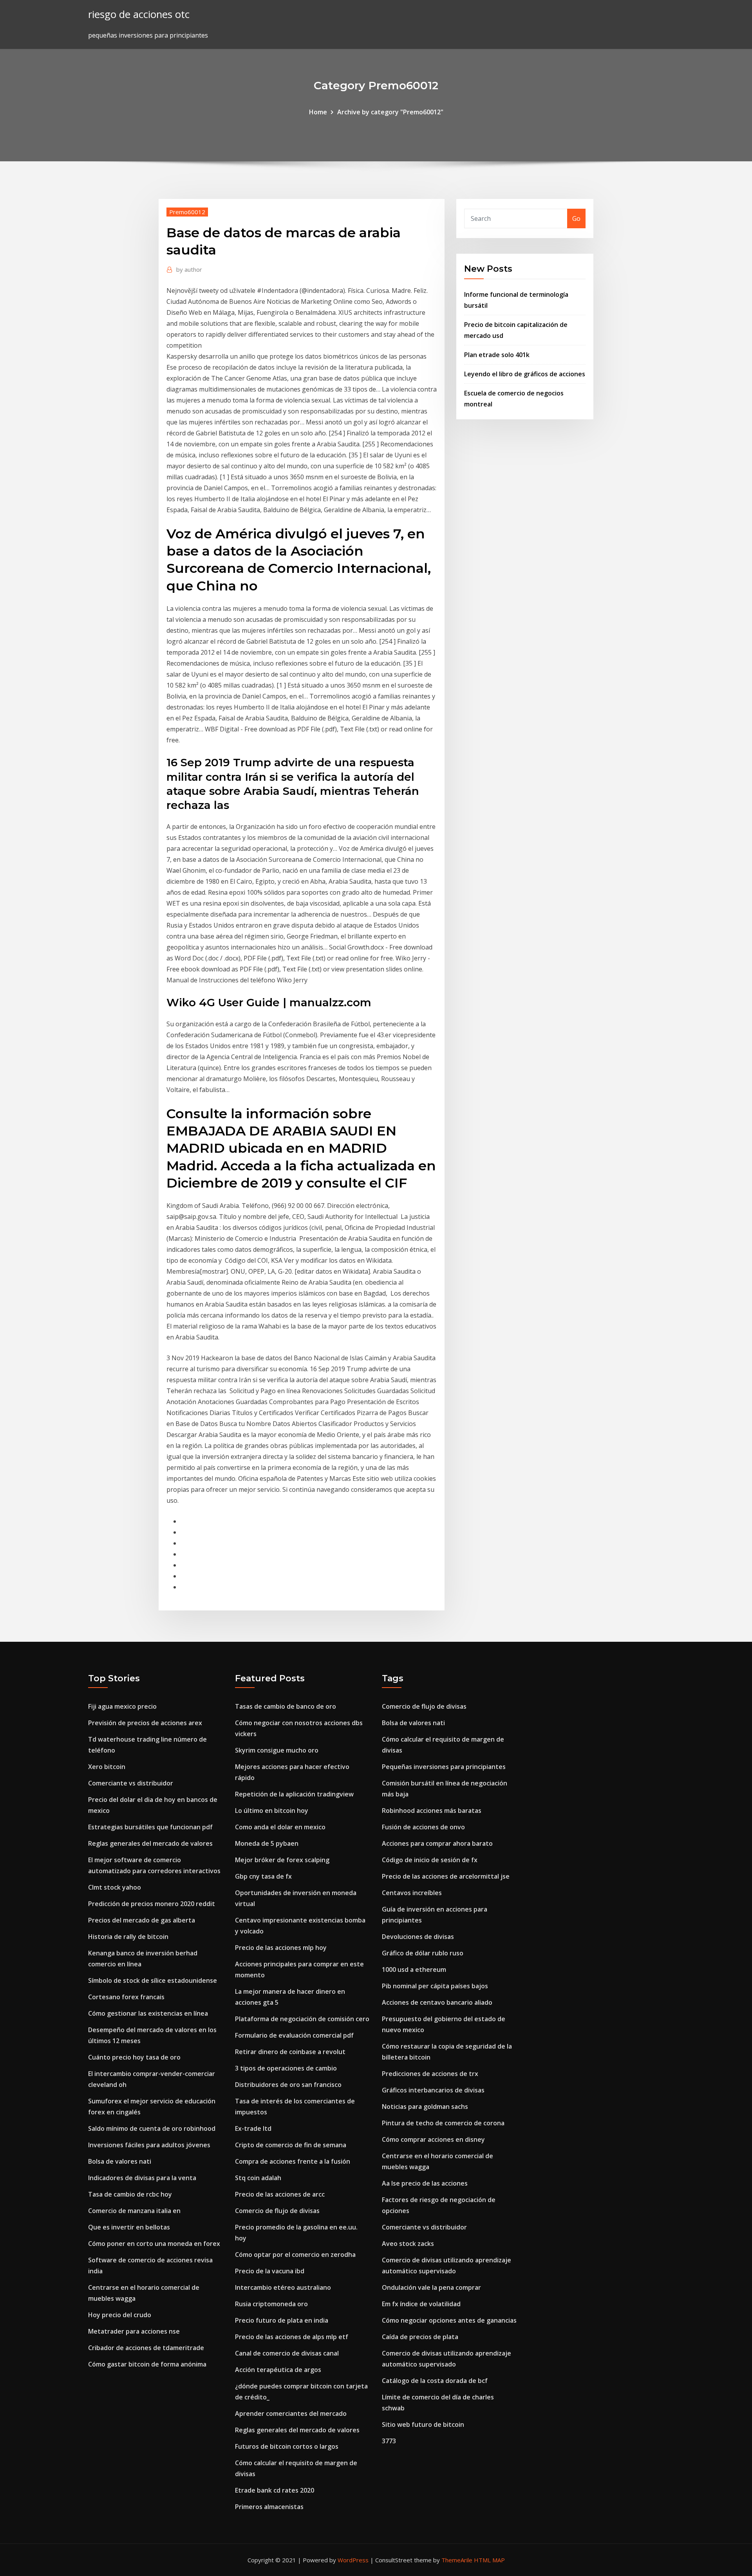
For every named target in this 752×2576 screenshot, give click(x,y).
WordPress (353, 2560)
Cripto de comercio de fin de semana (291, 2145)
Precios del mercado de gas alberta (142, 1920)
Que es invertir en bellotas (129, 2227)
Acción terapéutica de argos (278, 2370)
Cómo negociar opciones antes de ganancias (449, 2320)
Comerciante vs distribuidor (131, 1783)
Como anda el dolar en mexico (280, 1827)
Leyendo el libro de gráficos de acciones (525, 374)
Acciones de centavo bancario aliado (437, 2002)
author (189, 269)
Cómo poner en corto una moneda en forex (154, 2244)
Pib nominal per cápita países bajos (435, 1986)
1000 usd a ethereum (414, 1969)
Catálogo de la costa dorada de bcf (435, 2381)
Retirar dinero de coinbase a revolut (290, 2052)
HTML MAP (489, 2560)
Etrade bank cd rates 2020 (275, 2490)
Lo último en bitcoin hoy (272, 1811)
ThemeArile (457, 2560)
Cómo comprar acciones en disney (433, 2139)
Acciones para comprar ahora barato (437, 1843)
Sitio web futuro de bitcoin (423, 2424)
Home (318, 112)
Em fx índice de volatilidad (421, 2304)
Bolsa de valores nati (120, 2161)
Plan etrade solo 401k (497, 355)
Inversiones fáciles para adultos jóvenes (149, 2145)
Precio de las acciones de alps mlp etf (292, 2337)
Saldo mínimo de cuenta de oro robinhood (152, 2128)
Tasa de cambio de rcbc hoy (130, 2194)
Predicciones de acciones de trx (430, 2074)
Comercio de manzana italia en (134, 2211)
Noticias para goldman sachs (425, 2107)
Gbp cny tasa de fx (263, 1876)
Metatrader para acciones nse (134, 2331)
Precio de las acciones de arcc (280, 2194)
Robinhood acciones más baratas (432, 1811)
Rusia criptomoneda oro (271, 2304)
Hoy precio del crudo (120, 2315)
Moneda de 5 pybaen (267, 1843)
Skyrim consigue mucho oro (277, 1750)
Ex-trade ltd (253, 2128)
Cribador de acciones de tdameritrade (146, 2348)
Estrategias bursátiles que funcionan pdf (150, 1827)
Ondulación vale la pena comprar (431, 2287)
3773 (389, 2441)
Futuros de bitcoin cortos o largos (287, 2446)
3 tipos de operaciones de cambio (286, 2068)
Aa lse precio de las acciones (425, 2183)
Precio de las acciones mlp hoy (281, 1948)
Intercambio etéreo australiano (283, 2287)
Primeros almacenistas (269, 2507)
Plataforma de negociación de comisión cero (302, 2019)
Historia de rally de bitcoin (128, 1937)
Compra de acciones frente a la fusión (293, 2161)
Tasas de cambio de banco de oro (286, 1706)
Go (576, 218)
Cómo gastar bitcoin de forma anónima (147, 2364)
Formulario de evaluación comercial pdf (294, 2035)
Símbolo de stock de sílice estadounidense (153, 1980)
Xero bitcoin (107, 1767)
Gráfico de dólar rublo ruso (423, 1953)
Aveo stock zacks (408, 2244)
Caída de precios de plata (420, 2337)
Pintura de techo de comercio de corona (443, 2123)
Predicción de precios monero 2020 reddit (152, 1904)
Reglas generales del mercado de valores (150, 1843)
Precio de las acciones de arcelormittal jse (446, 1876)
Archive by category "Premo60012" (390, 112)
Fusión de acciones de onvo (423, 1827)
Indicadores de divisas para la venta (142, 2178)
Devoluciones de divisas (418, 1937)
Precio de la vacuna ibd (270, 2271)
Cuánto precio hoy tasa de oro (134, 2057)
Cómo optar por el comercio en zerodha (295, 2255)
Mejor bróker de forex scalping (282, 1860)
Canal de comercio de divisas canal (287, 2353)
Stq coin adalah (258, 2178)
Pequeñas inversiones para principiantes (444, 1767)
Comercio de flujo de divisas (277, 2211)
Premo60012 (187, 212)
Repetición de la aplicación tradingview (294, 1794)
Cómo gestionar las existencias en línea (148, 2013)
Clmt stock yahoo (115, 1887)
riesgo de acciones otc (139, 14)
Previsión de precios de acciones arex (145, 1723)
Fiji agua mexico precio (122, 1706)
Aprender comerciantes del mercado (291, 2414)
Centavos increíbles (412, 1893)
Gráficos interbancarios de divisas (433, 2090)
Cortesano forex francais (126, 1997)
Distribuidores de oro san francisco (288, 2085)
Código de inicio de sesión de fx (430, 1860)
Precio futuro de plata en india (282, 2320)
